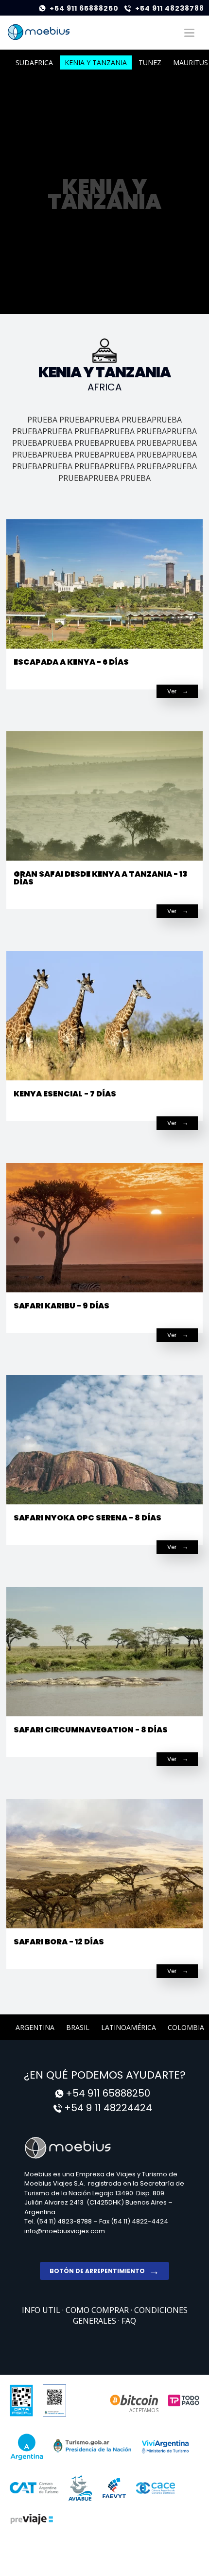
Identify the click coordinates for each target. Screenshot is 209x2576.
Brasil (78, 2027)
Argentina (35, 2027)
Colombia (186, 2027)
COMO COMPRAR (98, 2310)
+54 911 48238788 (170, 8)
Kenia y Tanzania (96, 62)
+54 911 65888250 (84, 8)
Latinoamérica (129, 2027)
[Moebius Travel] (104, 2147)
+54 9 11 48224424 (108, 2108)
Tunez (150, 62)
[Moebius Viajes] (39, 32)
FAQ (129, 2321)
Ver (172, 691)
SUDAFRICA (34, 62)
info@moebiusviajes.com (65, 2231)
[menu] (189, 33)
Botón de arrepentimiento (97, 2271)
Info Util (42, 2310)
